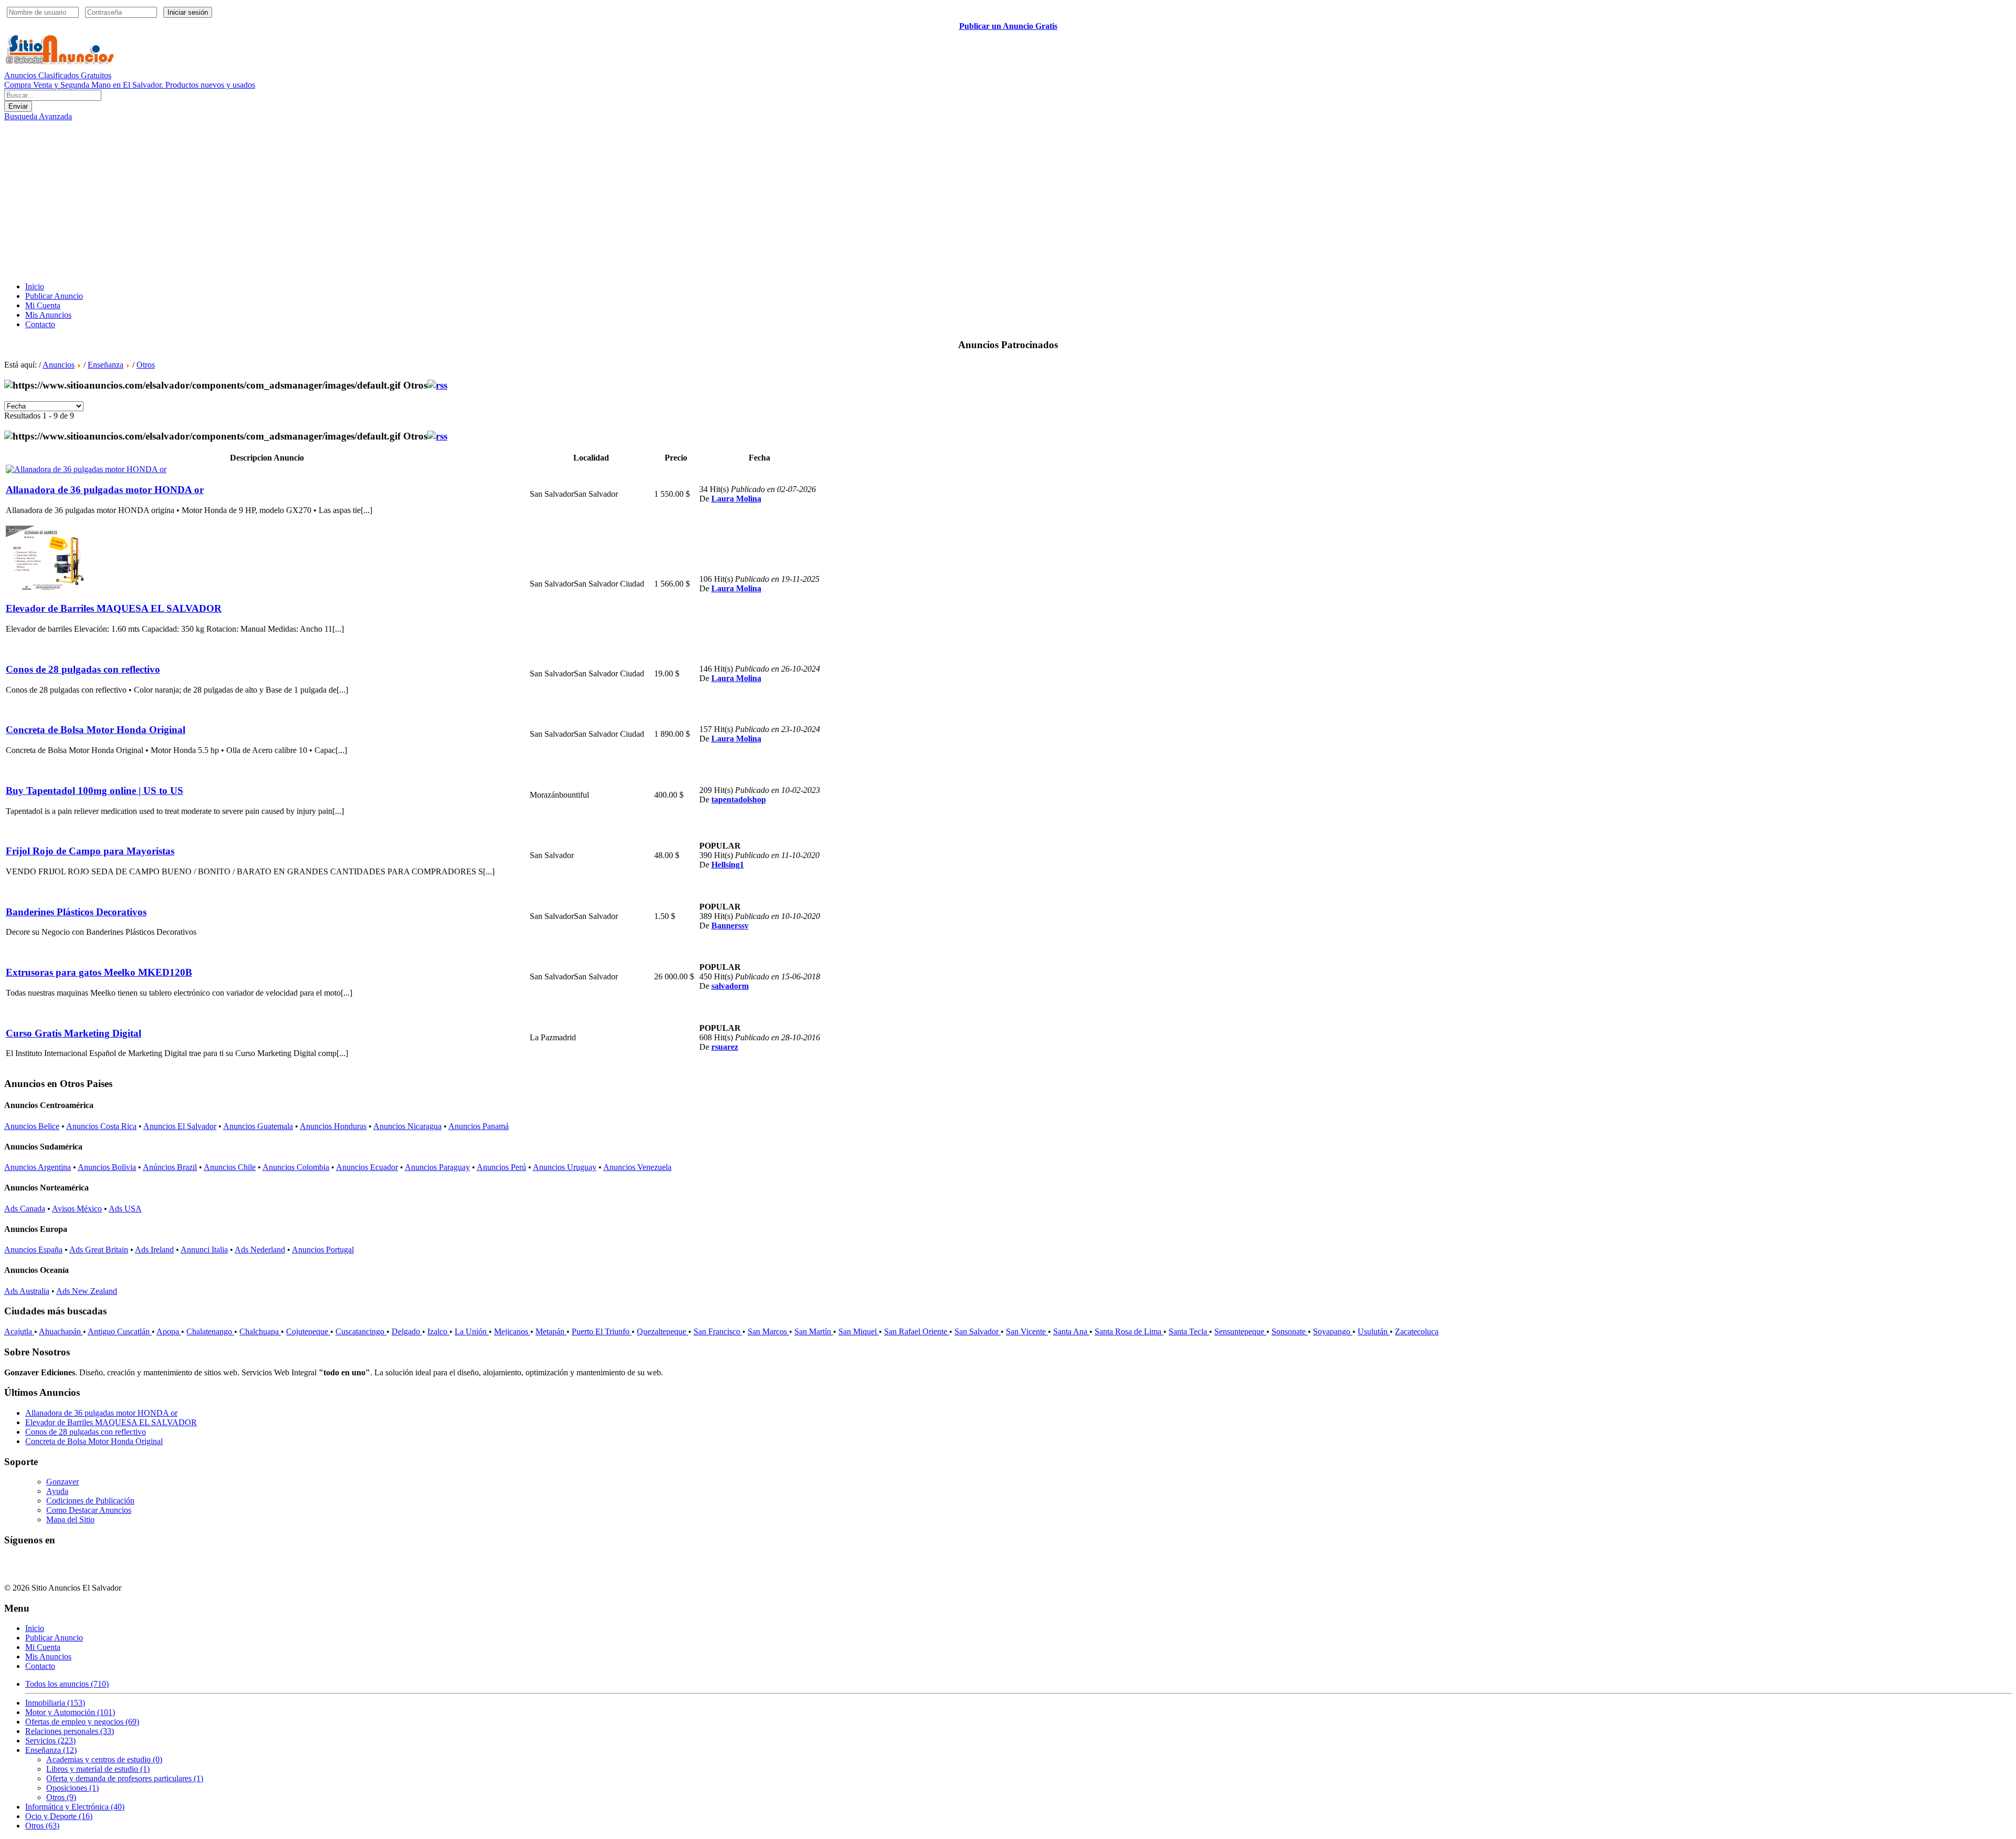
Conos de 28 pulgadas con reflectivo (86, 1432)
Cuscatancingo (361, 1331)
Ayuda (57, 1491)
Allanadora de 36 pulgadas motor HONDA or (101, 1413)
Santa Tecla (1189, 1331)
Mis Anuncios (48, 315)
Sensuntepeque (1240, 1331)
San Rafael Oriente (917, 1331)
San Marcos (768, 1331)
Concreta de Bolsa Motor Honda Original (94, 1441)
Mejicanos (512, 1331)
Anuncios (59, 365)
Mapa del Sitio (70, 1519)
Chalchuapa (260, 1331)
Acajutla (19, 1331)
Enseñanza (106, 365)
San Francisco (718, 1331)
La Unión (472, 1331)
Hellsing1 (728, 865)
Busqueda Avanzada (38, 116)
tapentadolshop (739, 800)
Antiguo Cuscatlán (120, 1331)
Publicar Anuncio (54, 296)
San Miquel (859, 1331)
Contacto (40, 324)
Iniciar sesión (188, 12)
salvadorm (730, 986)
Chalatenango (210, 1331)
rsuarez (725, 1047)
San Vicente (1027, 1331)
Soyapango (1333, 1331)
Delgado (407, 1331)
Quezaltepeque (663, 1331)
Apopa (169, 1331)
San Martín (814, 1331)
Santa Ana (1071, 1331)
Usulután (1374, 1331)
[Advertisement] (1008, 200)
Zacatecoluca (1417, 1331)
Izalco (438, 1331)
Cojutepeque (308, 1331)
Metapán (551, 1331)
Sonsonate (1290, 1331)
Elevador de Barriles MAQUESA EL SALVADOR (111, 1422)
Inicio (35, 286)
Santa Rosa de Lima (1129, 1331)
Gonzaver (62, 1482)
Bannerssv (730, 926)
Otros (146, 365)
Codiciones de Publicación (90, 1501)
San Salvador (978, 1331)
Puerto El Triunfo (602, 1331)
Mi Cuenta (43, 305)
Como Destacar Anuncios (89, 1510)
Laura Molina (736, 499)
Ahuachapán (61, 1331)
